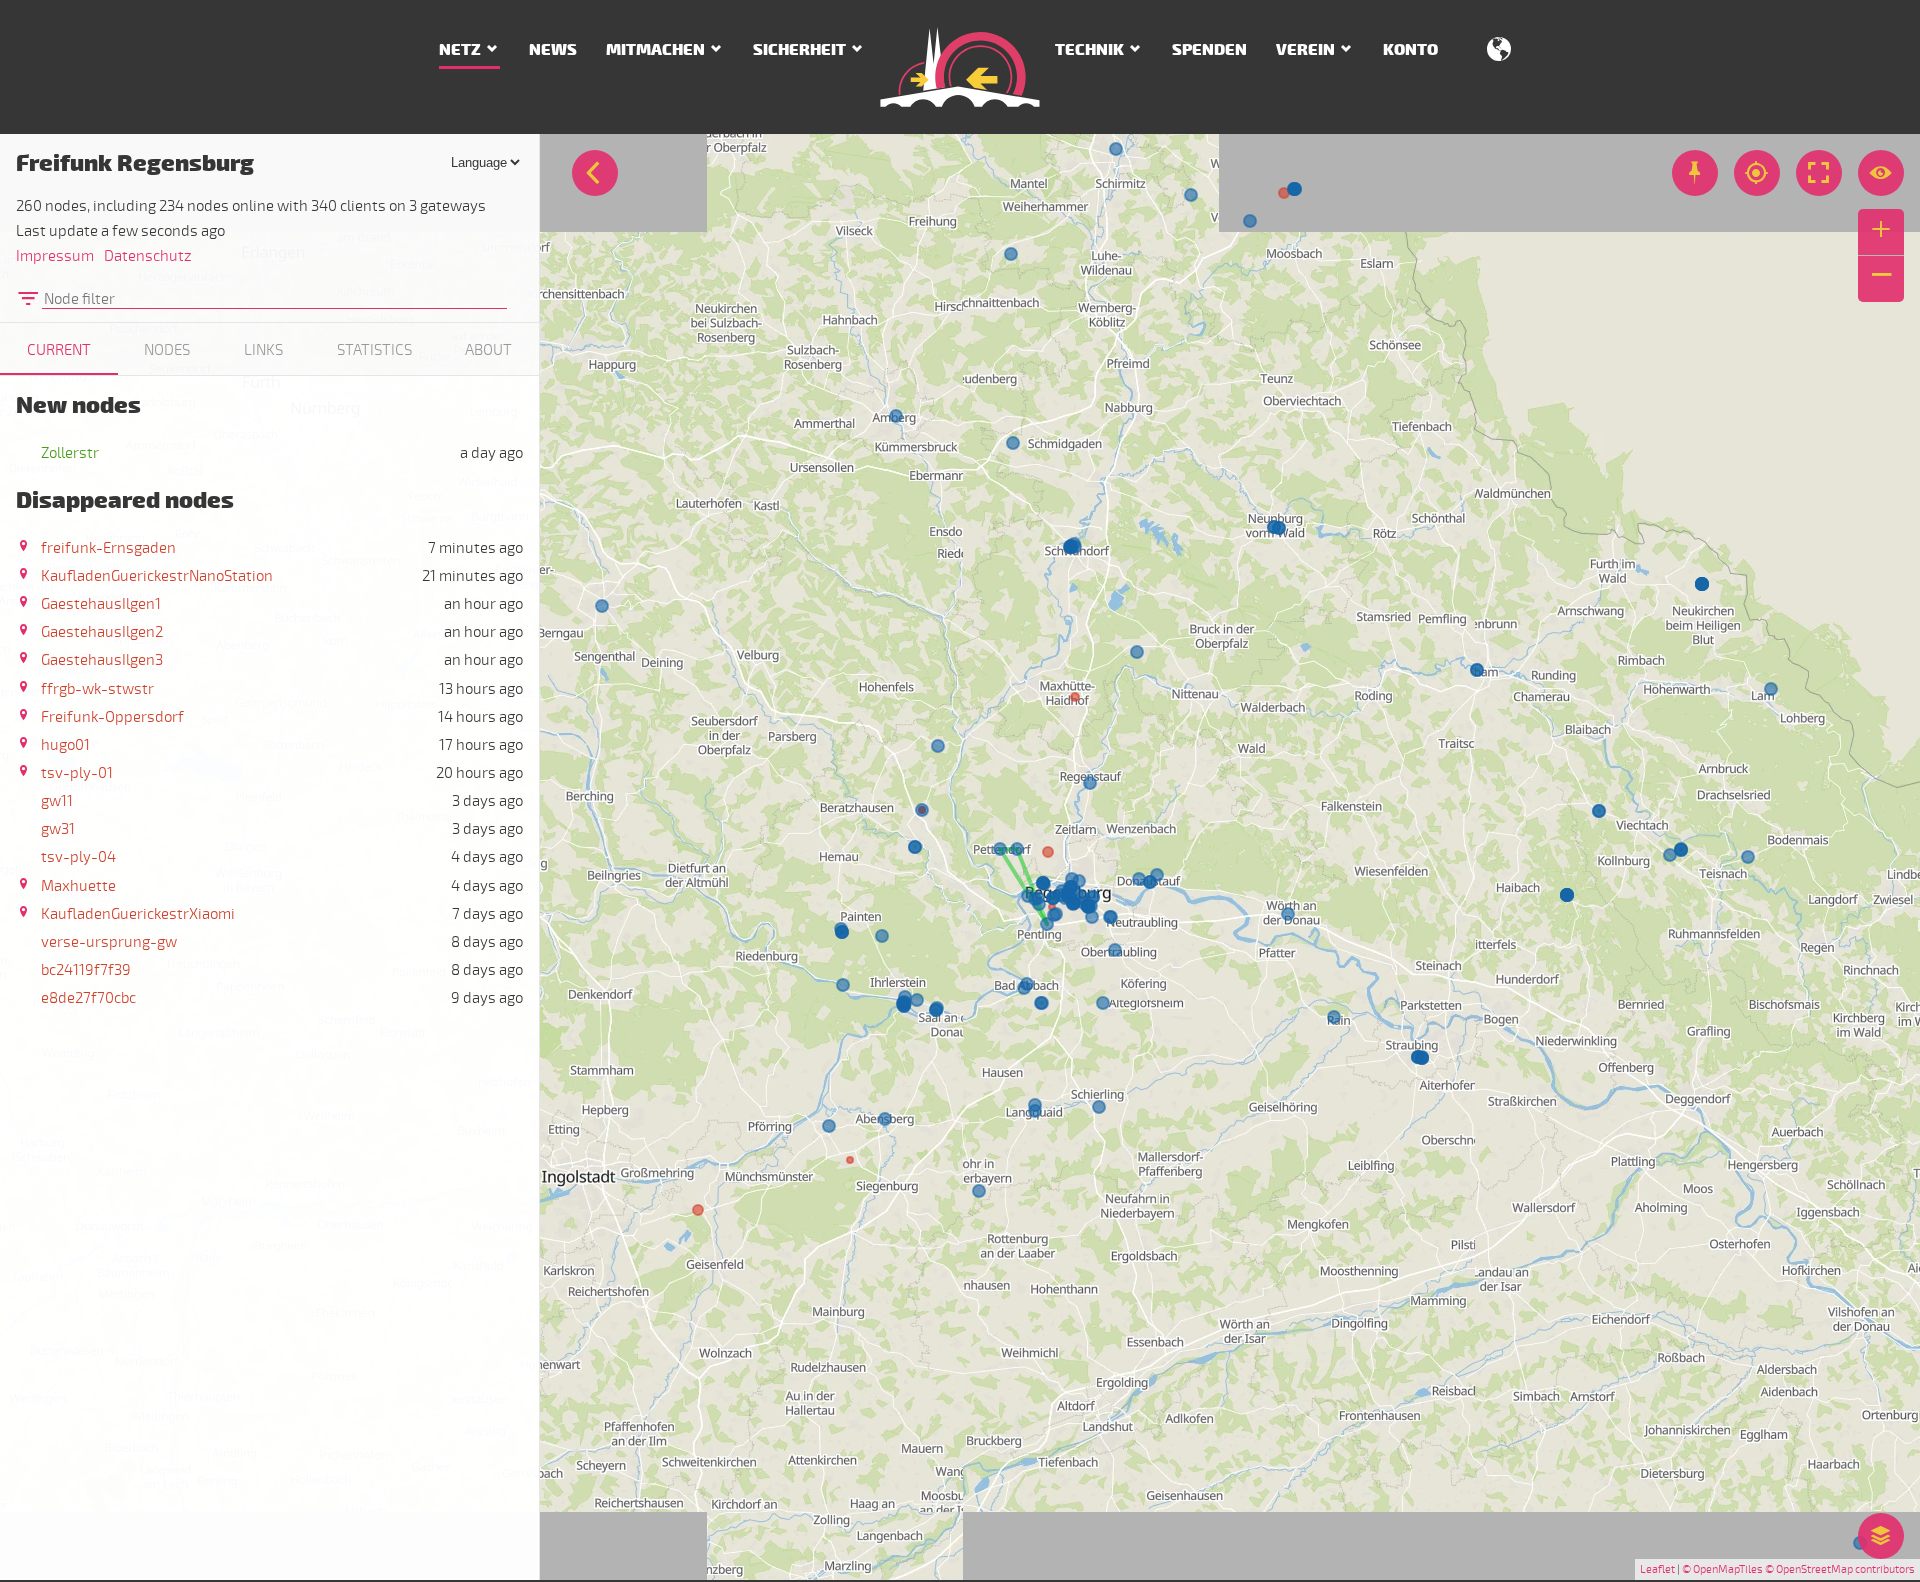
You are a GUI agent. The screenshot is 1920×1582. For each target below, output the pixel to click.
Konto (1410, 50)
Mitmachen (655, 50)
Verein (1305, 50)
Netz (460, 50)
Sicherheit (799, 50)
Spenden (1209, 50)
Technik (1089, 50)
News (553, 50)
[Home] (960, 67)
